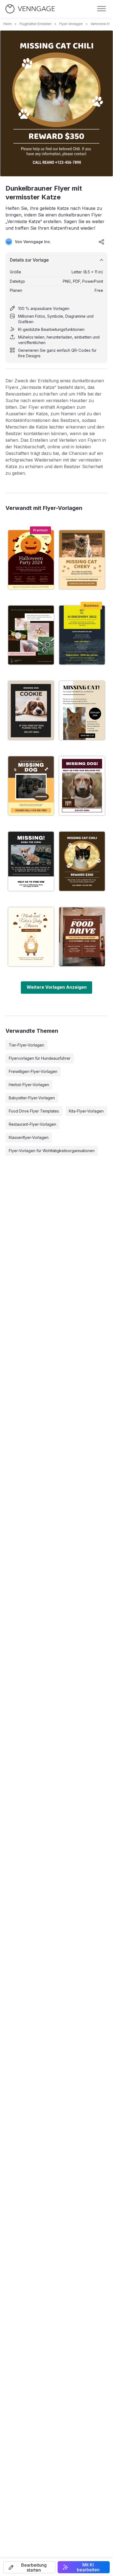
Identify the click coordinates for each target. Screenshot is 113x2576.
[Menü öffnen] (101, 9)
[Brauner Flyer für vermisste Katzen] (82, 560)
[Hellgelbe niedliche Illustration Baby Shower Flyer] (31, 937)
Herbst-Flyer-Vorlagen (29, 1085)
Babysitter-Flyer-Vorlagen (32, 1098)
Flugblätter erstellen (36, 24)
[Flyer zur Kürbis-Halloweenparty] (31, 560)
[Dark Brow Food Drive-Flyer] (82, 937)
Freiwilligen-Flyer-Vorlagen (33, 1071)
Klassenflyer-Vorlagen (29, 1137)
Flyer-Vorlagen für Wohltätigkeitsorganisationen (52, 1151)
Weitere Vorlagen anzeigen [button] (57, 987)
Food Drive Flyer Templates (34, 1111)
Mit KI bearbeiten (88, 2567)
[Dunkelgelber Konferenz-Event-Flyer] (82, 635)
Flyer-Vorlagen (71, 24)
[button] (29, 2567)
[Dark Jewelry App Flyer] (31, 635)
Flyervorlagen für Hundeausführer (40, 1058)
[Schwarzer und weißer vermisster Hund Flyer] (31, 861)
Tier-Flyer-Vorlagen (26, 1045)
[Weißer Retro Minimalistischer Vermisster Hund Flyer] (82, 786)
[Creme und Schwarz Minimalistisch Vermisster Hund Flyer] (31, 710)
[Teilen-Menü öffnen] (101, 242)
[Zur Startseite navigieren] (30, 9)
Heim (8, 24)
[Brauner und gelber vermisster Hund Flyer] (31, 786)
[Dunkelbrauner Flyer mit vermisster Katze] (82, 861)
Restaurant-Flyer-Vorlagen (33, 1124)
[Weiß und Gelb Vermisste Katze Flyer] (82, 710)
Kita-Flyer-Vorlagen (86, 1111)
